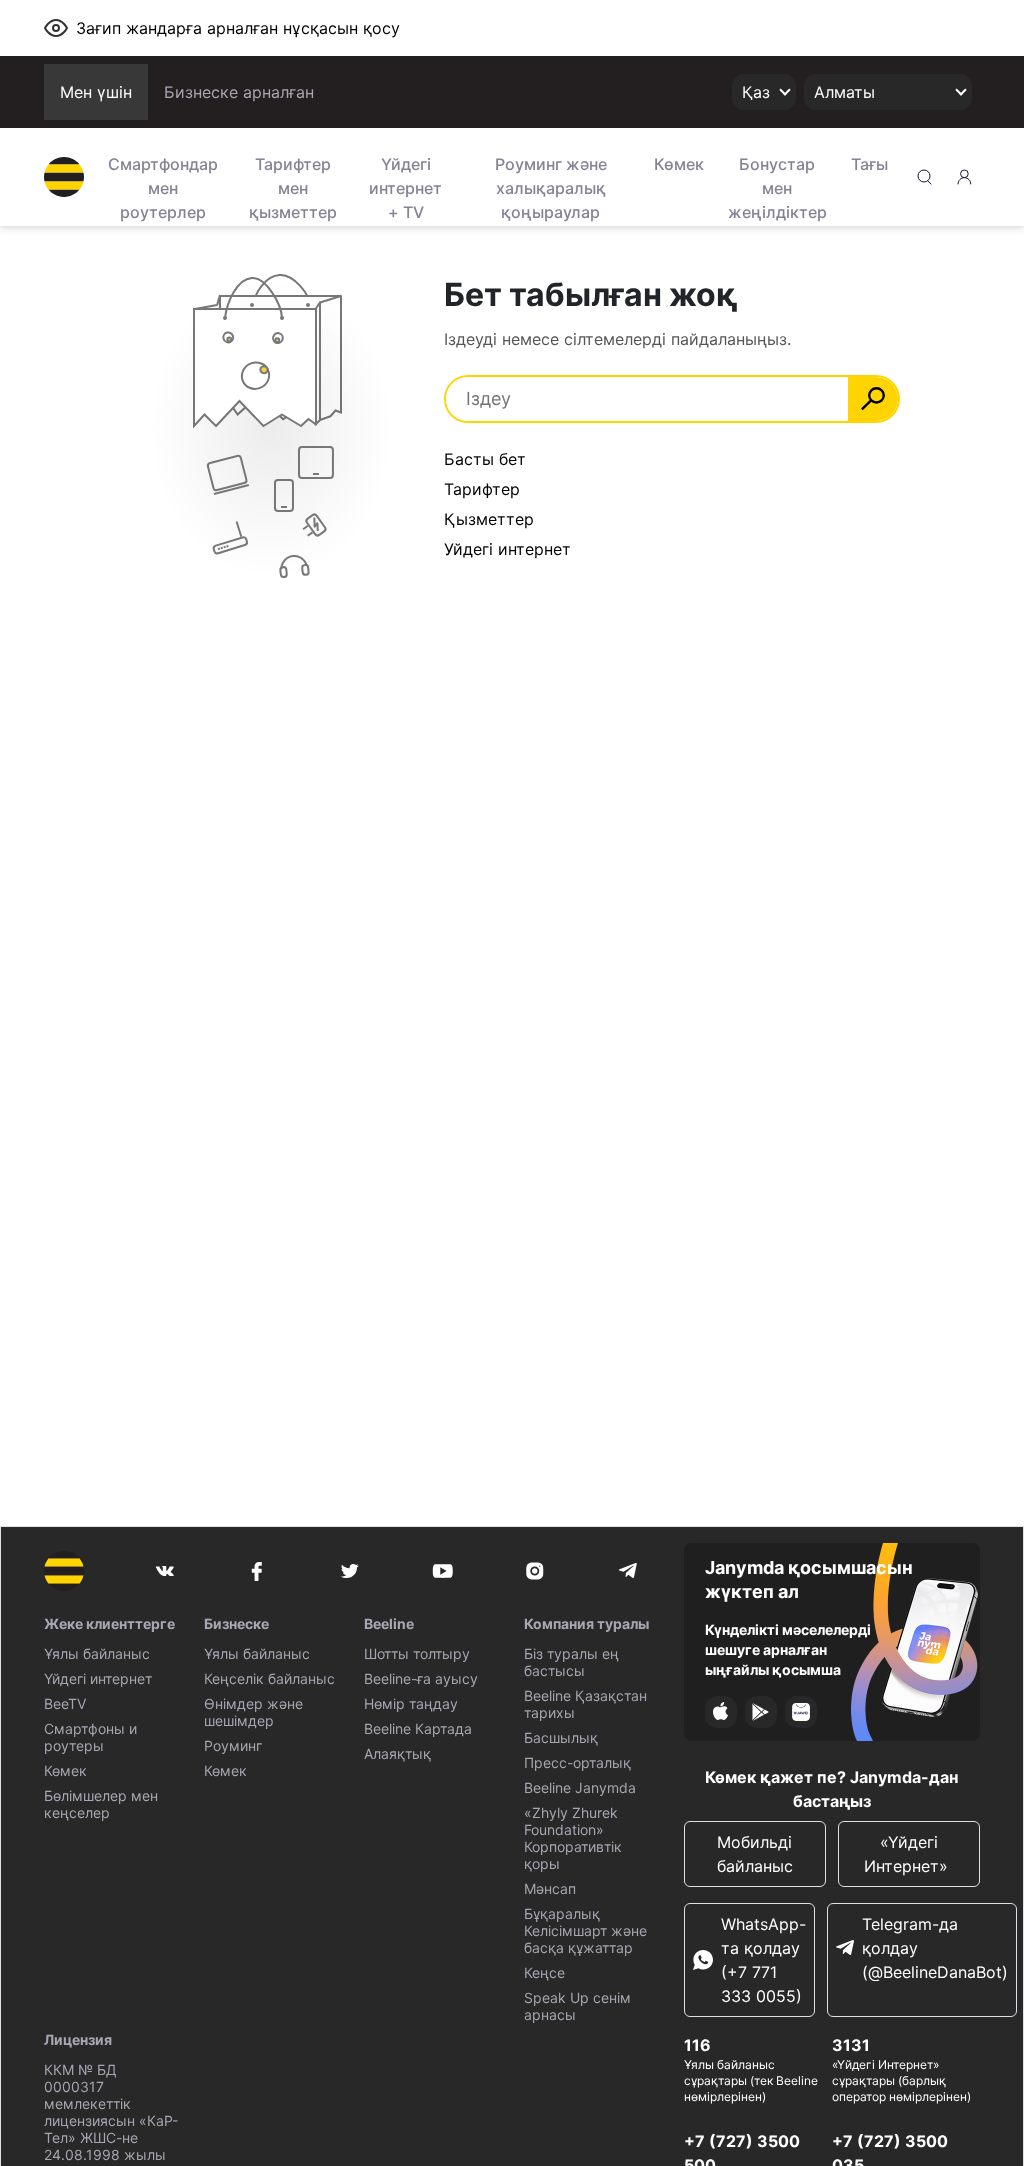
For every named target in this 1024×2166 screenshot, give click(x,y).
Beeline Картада (418, 1728)
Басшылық (561, 1737)
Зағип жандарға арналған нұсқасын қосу (238, 28)
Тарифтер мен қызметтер (293, 186)
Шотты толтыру (417, 1653)
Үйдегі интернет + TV (405, 186)
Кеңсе (544, 1972)
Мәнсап (550, 1888)
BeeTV (65, 1703)
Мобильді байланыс (755, 1854)
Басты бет (485, 459)
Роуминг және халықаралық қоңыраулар (551, 186)
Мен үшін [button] (96, 92)
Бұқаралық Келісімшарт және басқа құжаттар (585, 1930)
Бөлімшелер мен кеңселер (101, 1804)
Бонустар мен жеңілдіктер (777, 186)
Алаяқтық (397, 1753)
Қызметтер (489, 519)
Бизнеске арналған (239, 92)
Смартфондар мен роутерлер (163, 186)
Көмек (679, 164)
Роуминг (233, 1745)
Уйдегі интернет (507, 549)
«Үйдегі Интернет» (908, 1854)
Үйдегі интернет (98, 1678)
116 (697, 2045)
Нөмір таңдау (411, 1703)
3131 (851, 2045)
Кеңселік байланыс (269, 1678)
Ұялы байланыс (97, 1653)
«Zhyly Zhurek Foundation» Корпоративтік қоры (573, 1838)
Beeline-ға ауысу (421, 1678)
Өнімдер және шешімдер (253, 1712)
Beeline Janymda (580, 1787)
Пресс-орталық (577, 1762)
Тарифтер (482, 489)
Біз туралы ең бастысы (571, 1662)
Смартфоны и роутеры (90, 1737)
